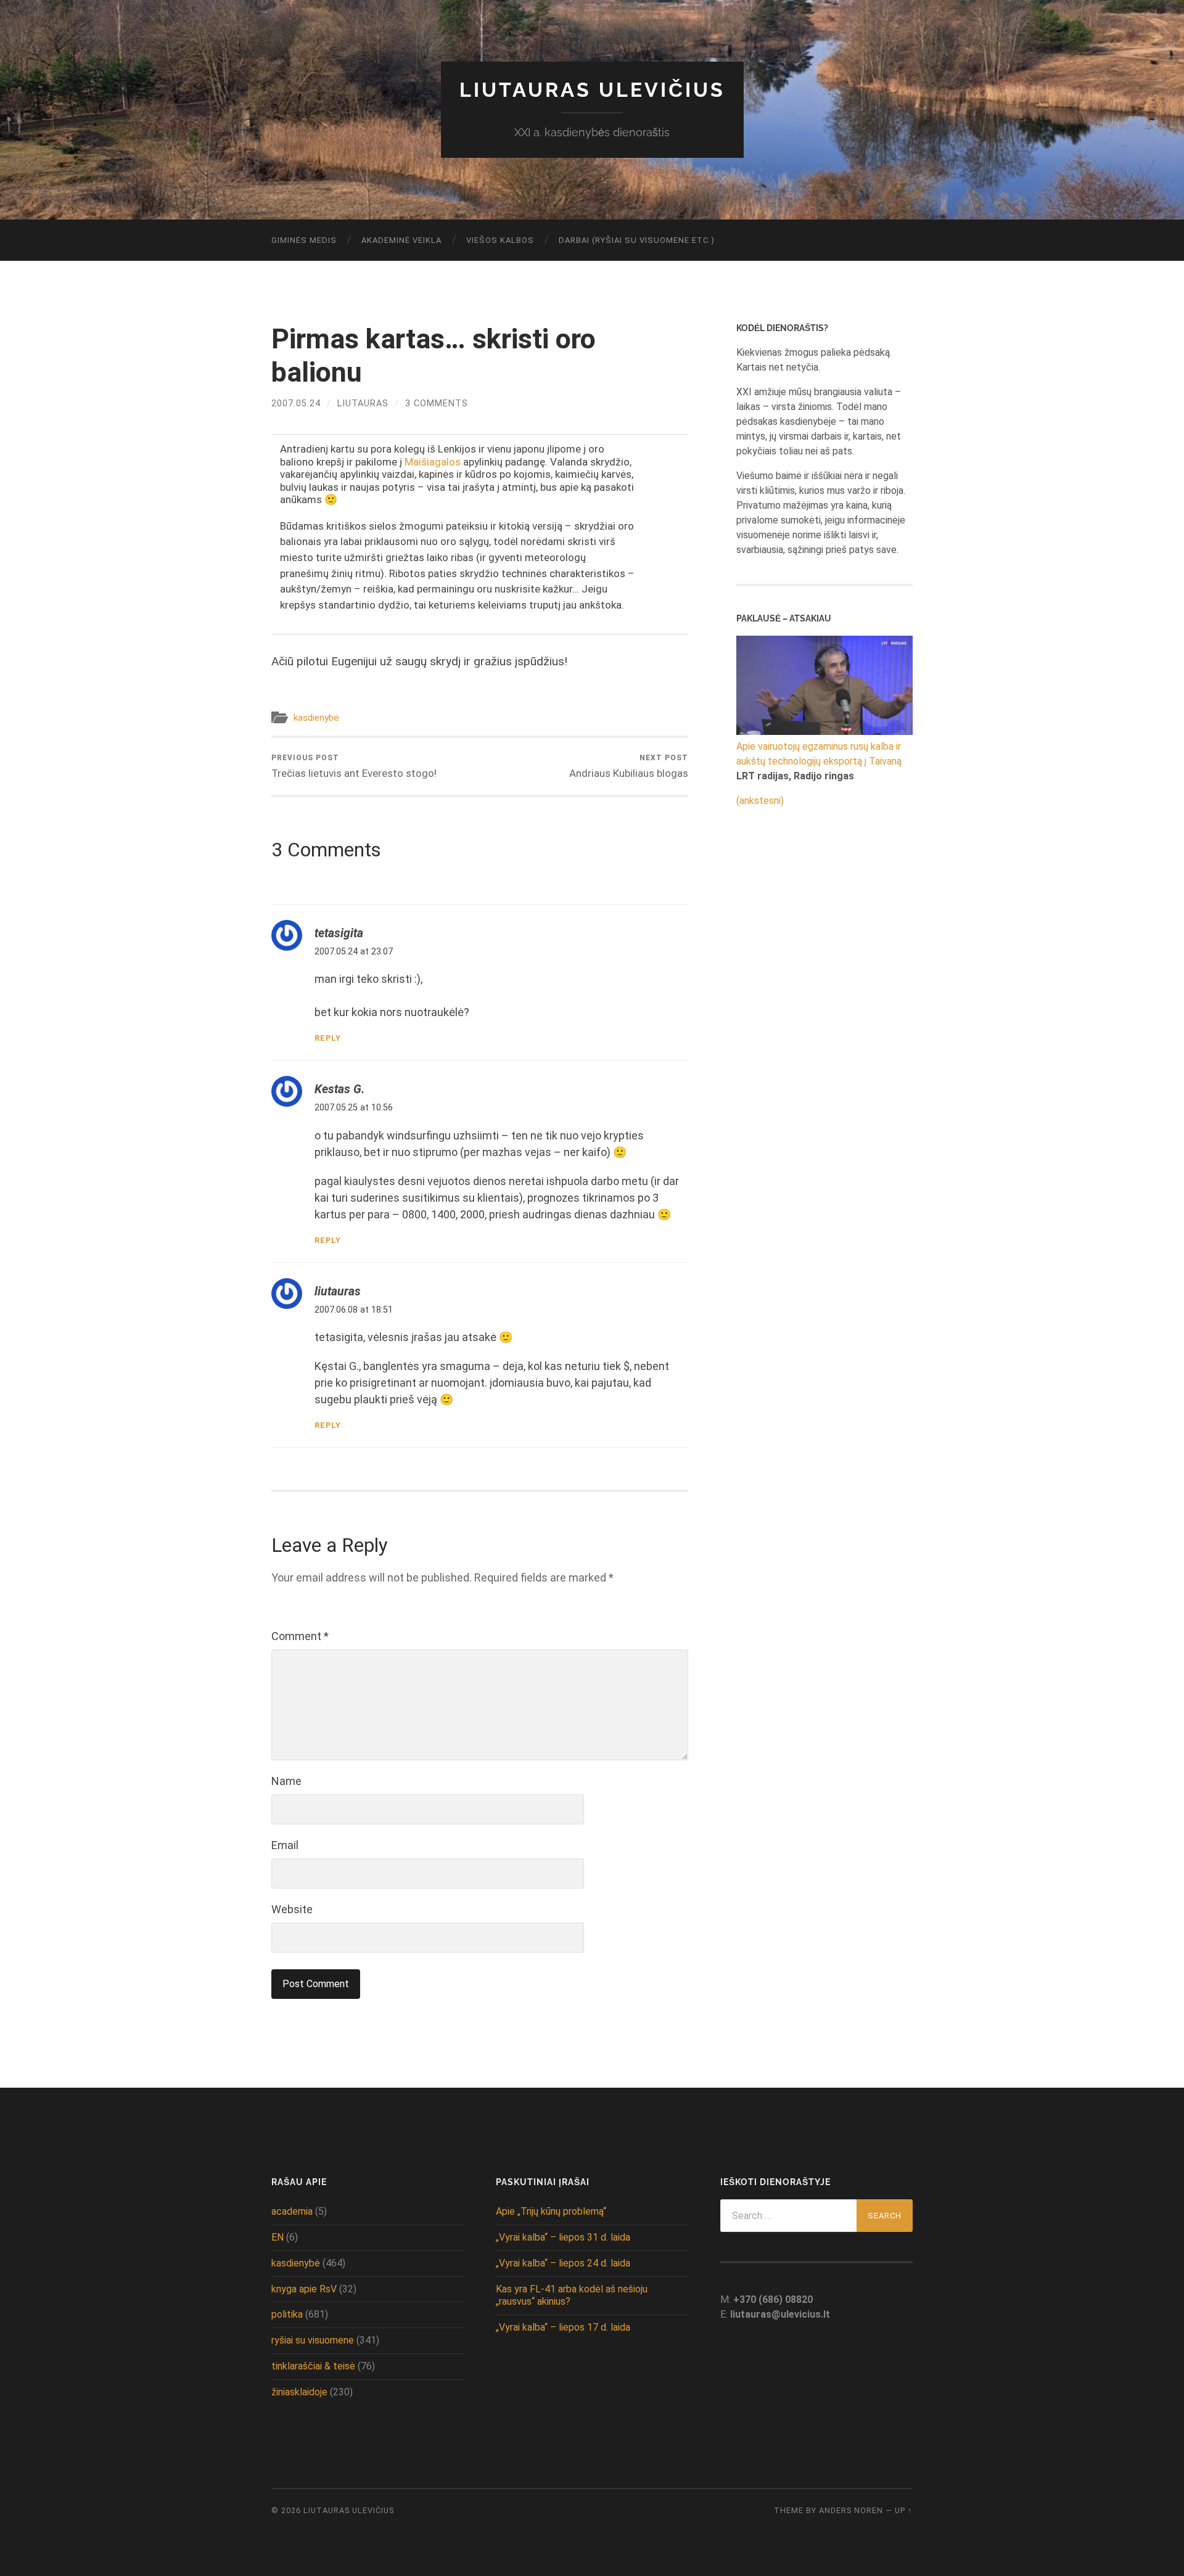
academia (292, 2211)
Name (286, 1781)
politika (287, 2314)
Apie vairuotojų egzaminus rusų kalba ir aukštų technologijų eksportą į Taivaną (819, 754)
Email (285, 1845)
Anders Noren (851, 2510)
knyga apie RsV (304, 2289)
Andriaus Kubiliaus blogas (629, 766)
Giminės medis (304, 240)
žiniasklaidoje (299, 2392)
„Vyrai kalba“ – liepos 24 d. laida (563, 2263)
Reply (328, 1038)
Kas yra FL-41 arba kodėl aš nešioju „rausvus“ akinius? (572, 2295)
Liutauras (363, 404)
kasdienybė (316, 718)
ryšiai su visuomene (313, 2340)
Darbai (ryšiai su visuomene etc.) (637, 240)
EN (277, 2237)
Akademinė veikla (401, 240)
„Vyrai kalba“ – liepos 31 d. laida (563, 2237)
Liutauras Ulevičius (592, 90)
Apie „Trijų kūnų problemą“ (551, 2211)
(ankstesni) (760, 801)
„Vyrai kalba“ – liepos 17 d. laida (563, 2327)
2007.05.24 (296, 404)
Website (292, 1909)
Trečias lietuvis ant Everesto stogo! (354, 766)
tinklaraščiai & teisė (313, 2366)
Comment (300, 1636)
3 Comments (437, 404)
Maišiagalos (433, 462)
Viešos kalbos (500, 240)
